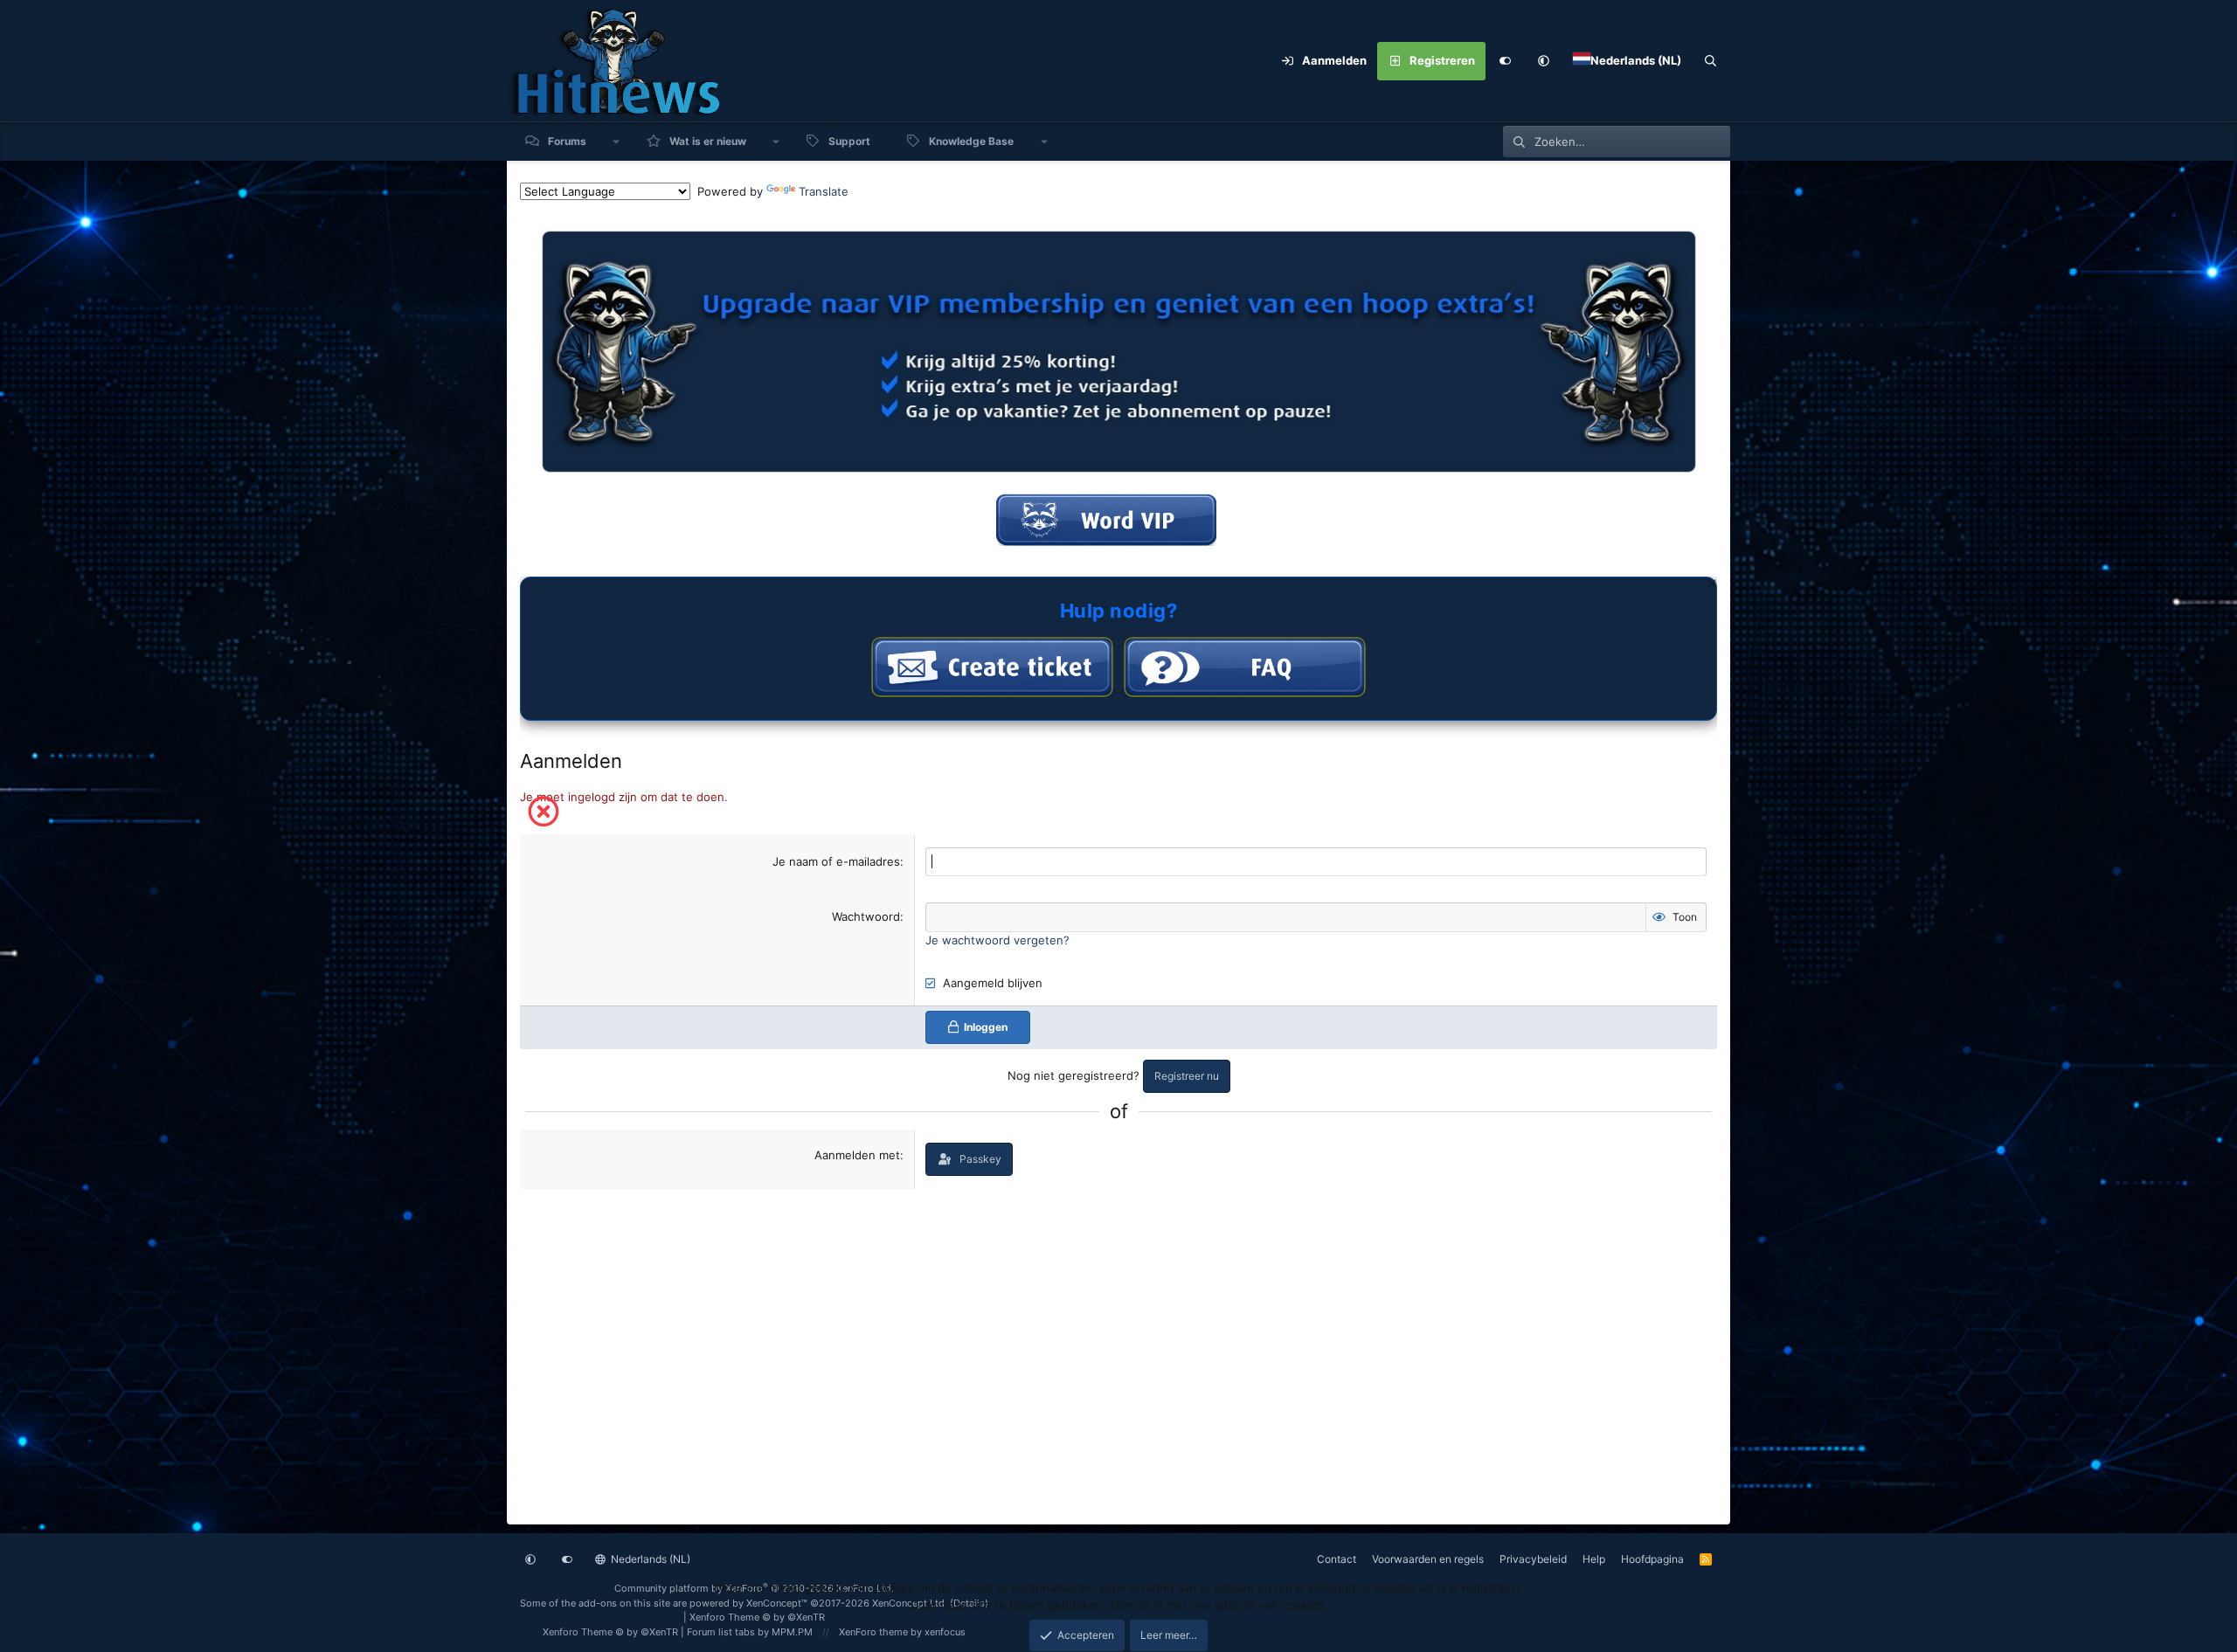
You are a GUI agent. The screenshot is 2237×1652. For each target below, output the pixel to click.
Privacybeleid (1533, 1559)
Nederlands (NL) (649, 1559)
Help (1594, 1559)
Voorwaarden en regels (1428, 1559)
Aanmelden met (857, 1155)
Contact (1337, 1559)
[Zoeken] (1711, 61)
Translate (824, 191)
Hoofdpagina (1652, 1559)
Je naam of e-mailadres (836, 861)
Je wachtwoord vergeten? (997, 940)
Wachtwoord (866, 916)
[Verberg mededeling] (1710, 586)
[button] (1543, 61)
